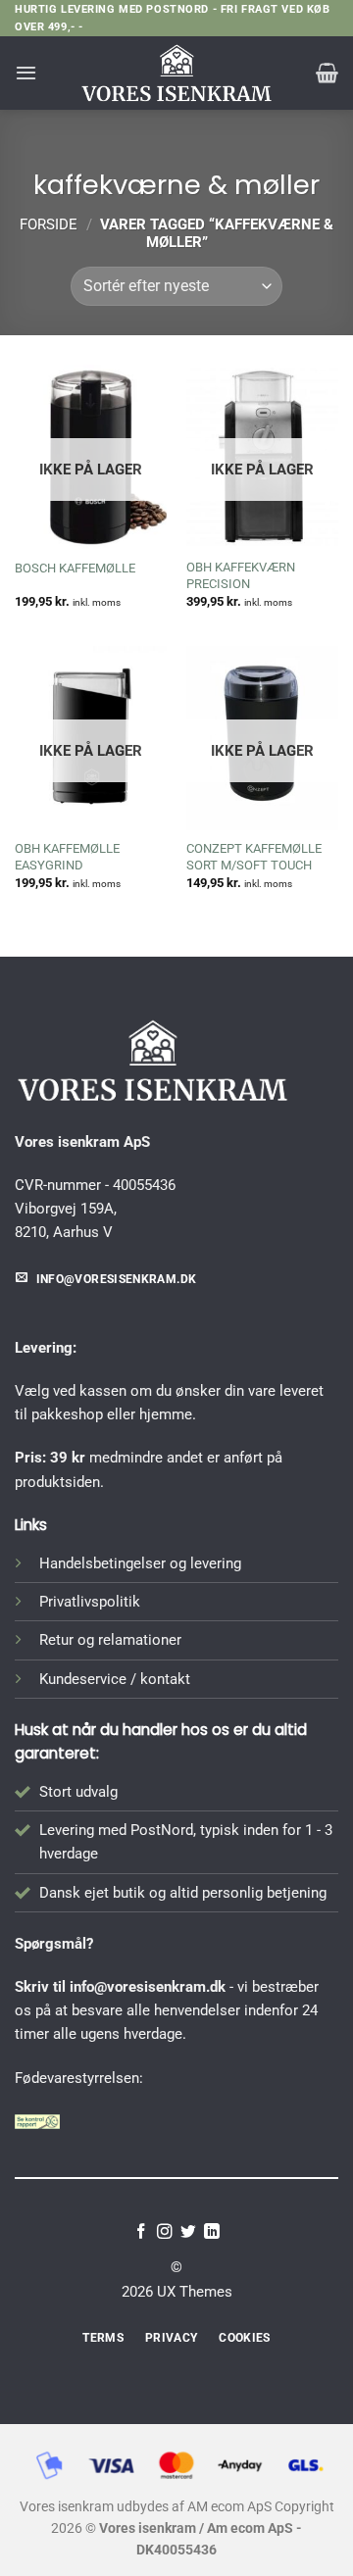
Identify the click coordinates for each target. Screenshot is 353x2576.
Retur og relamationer (110, 1640)
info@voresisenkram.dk (148, 1987)
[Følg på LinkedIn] (212, 2232)
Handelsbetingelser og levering (140, 1563)
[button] (26, 73)
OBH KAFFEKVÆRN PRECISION (241, 575)
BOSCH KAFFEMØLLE (75, 568)
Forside (49, 224)
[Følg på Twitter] (188, 2232)
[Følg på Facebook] (141, 2232)
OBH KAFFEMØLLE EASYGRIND (67, 857)
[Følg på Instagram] (165, 2232)
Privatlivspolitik (90, 1602)
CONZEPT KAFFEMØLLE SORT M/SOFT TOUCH (254, 857)
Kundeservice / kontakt (115, 1679)
